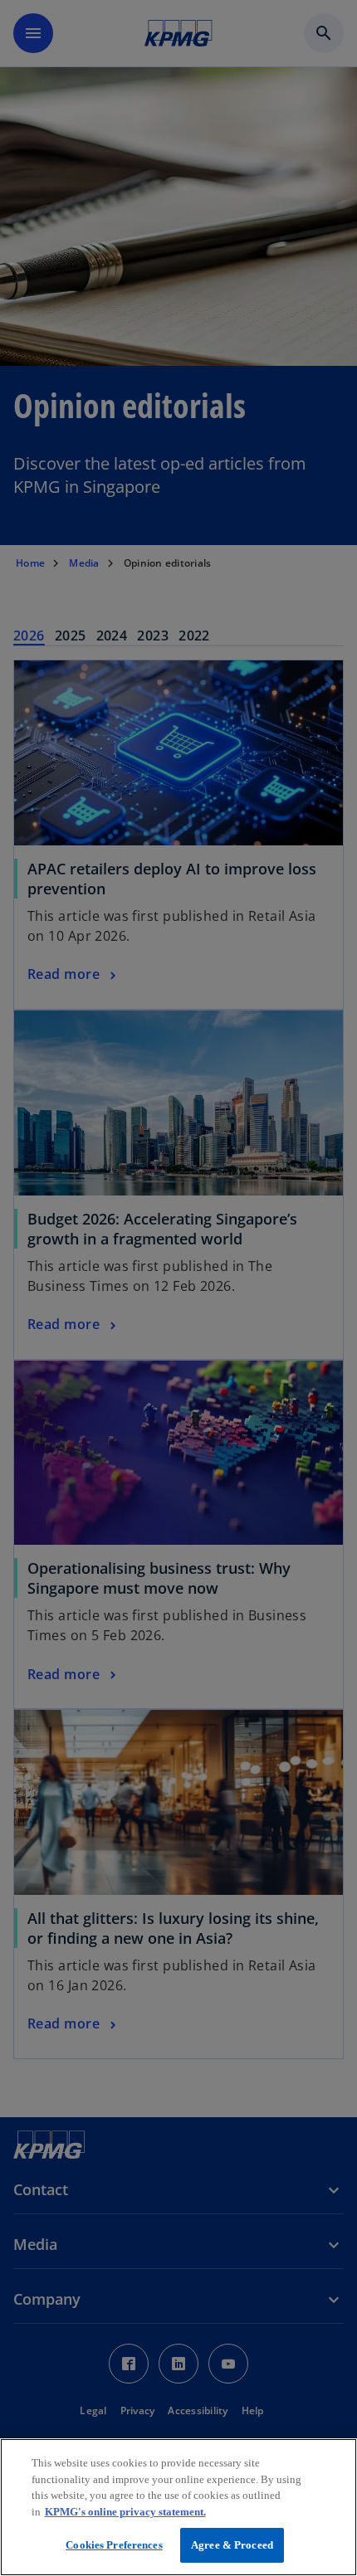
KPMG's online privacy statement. (125, 2512)
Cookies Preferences (114, 2545)
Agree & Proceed (232, 2545)
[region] (178, 2507)
